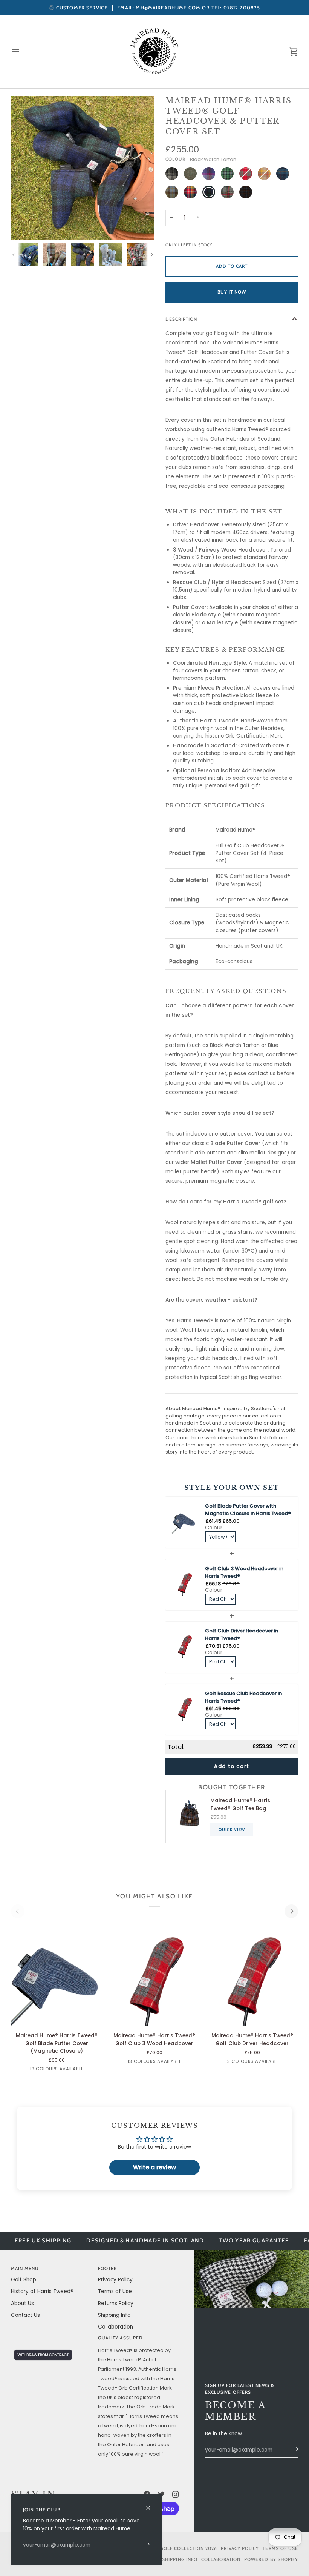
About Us (22, 2303)
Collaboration (115, 2327)
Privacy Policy (115, 2280)
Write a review (154, 2167)
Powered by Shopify (271, 2559)
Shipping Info (114, 2315)
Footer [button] (107, 2269)
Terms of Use (115, 2291)
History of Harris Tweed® (42, 2291)
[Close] (151, 2505)
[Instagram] (176, 2495)
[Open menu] (22, 51)
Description (181, 319)
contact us (262, 1074)
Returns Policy (116, 2303)
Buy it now (232, 292)
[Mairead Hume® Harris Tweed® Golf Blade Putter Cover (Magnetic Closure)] (57, 1975)
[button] (51, 2337)
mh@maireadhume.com (168, 8)
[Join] (143, 2544)
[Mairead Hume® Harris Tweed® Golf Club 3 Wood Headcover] (154, 1975)
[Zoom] (25, 225)
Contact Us (25, 2315)
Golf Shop (24, 2280)
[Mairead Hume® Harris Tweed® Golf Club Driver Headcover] (252, 1975)
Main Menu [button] (25, 2269)
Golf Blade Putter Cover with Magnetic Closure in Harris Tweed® (248, 1510)
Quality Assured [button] (120, 2338)
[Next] (291, 1911)
